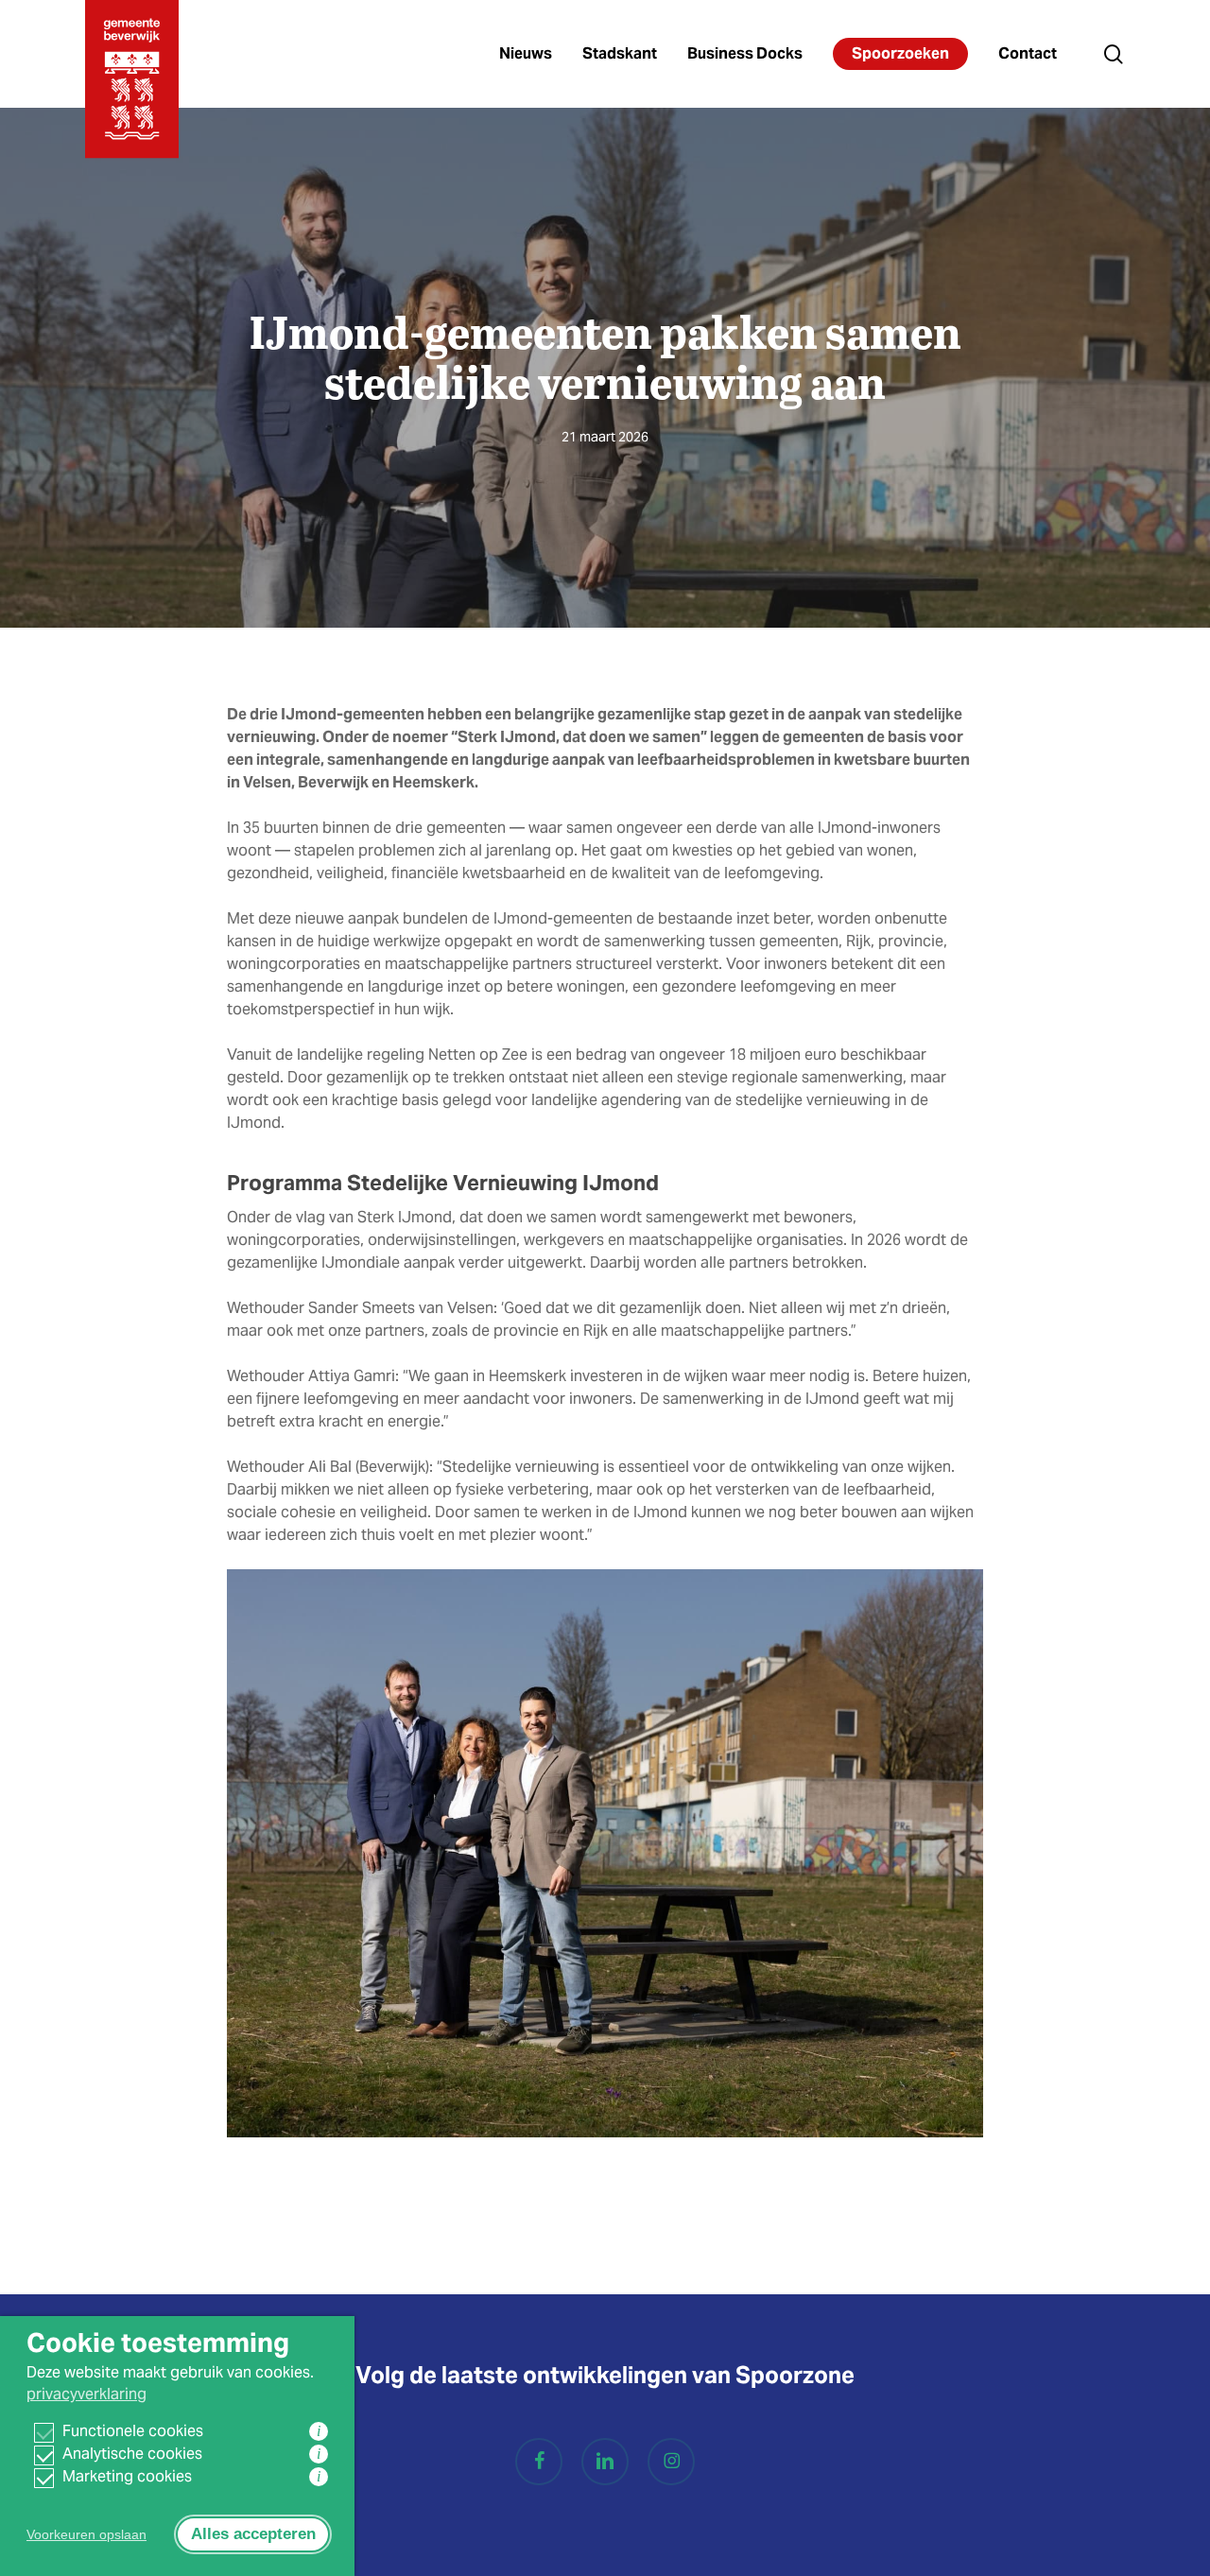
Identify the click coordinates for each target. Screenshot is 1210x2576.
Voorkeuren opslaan (86, 2534)
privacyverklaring (86, 2394)
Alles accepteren (253, 2534)
